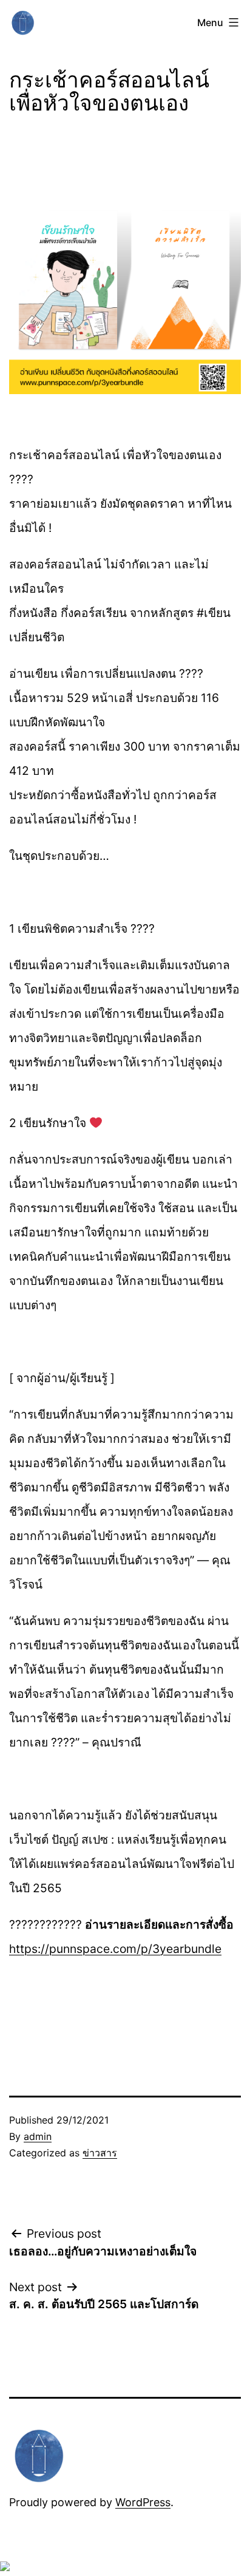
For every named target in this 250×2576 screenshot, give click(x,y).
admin (38, 2136)
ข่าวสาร (100, 2153)
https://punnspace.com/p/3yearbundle (115, 1949)
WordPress (143, 2502)
